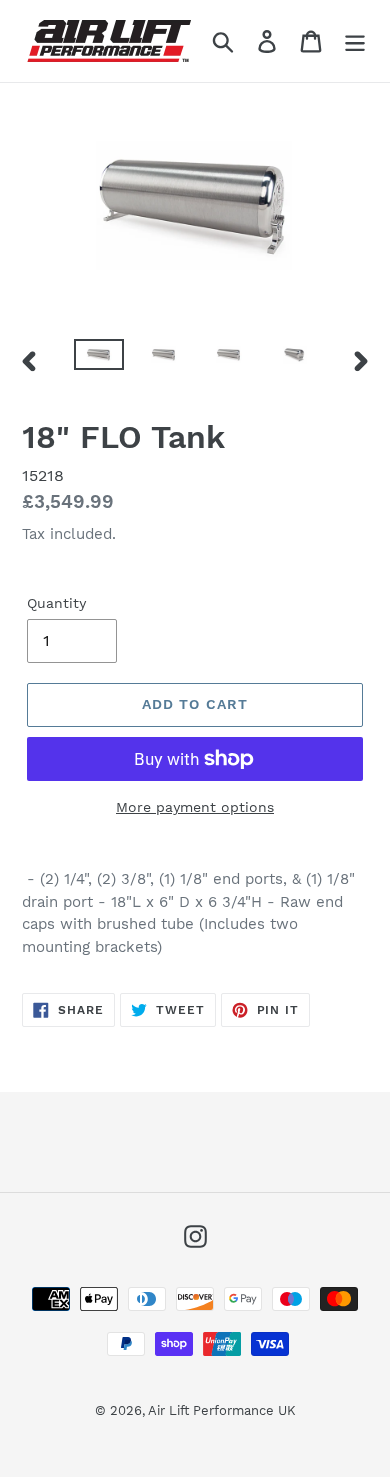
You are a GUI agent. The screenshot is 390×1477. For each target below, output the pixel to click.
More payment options (195, 807)
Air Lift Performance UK (222, 1410)
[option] (99, 361)
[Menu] (355, 41)
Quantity (56, 603)
